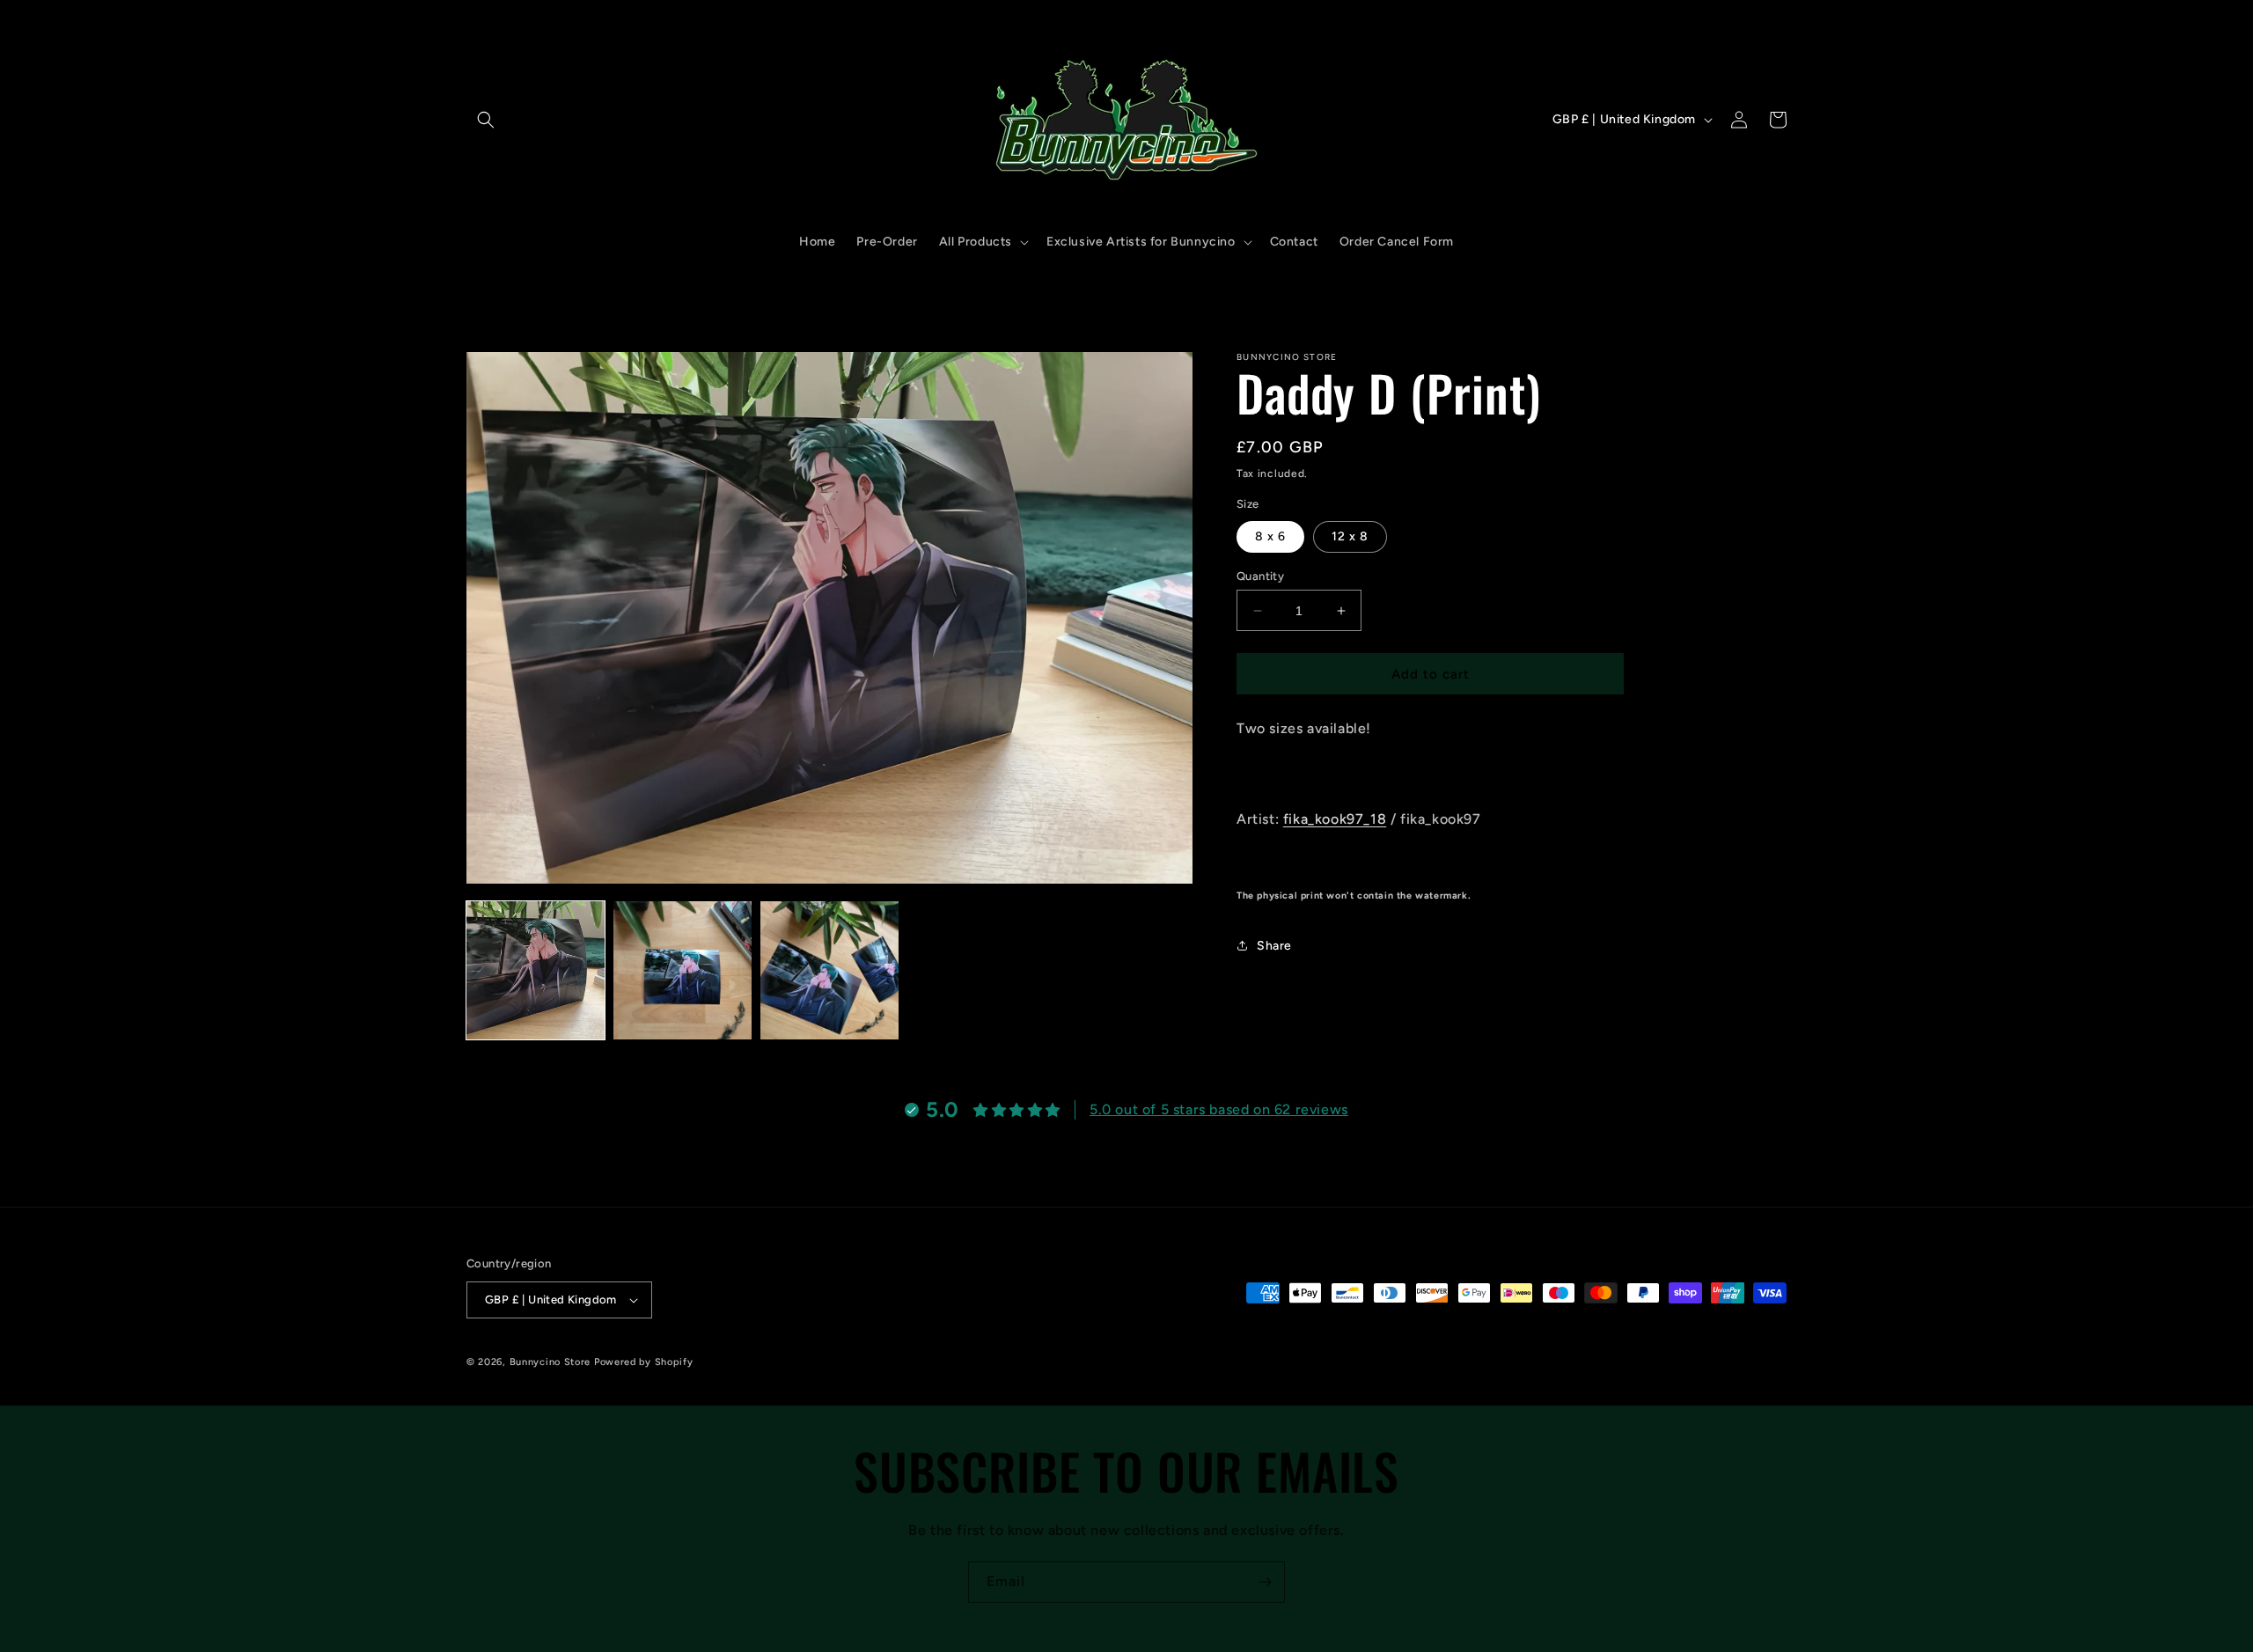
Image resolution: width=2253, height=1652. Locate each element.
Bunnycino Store (550, 1362)
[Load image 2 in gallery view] (683, 970)
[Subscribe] (1265, 1582)
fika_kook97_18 (1335, 818)
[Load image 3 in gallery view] (829, 970)
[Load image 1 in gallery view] (536, 970)
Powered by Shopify (644, 1362)
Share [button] (1274, 946)
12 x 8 (1350, 536)
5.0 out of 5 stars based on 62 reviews (1219, 1109)
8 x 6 (1270, 536)
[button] (486, 120)
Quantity (1260, 576)
